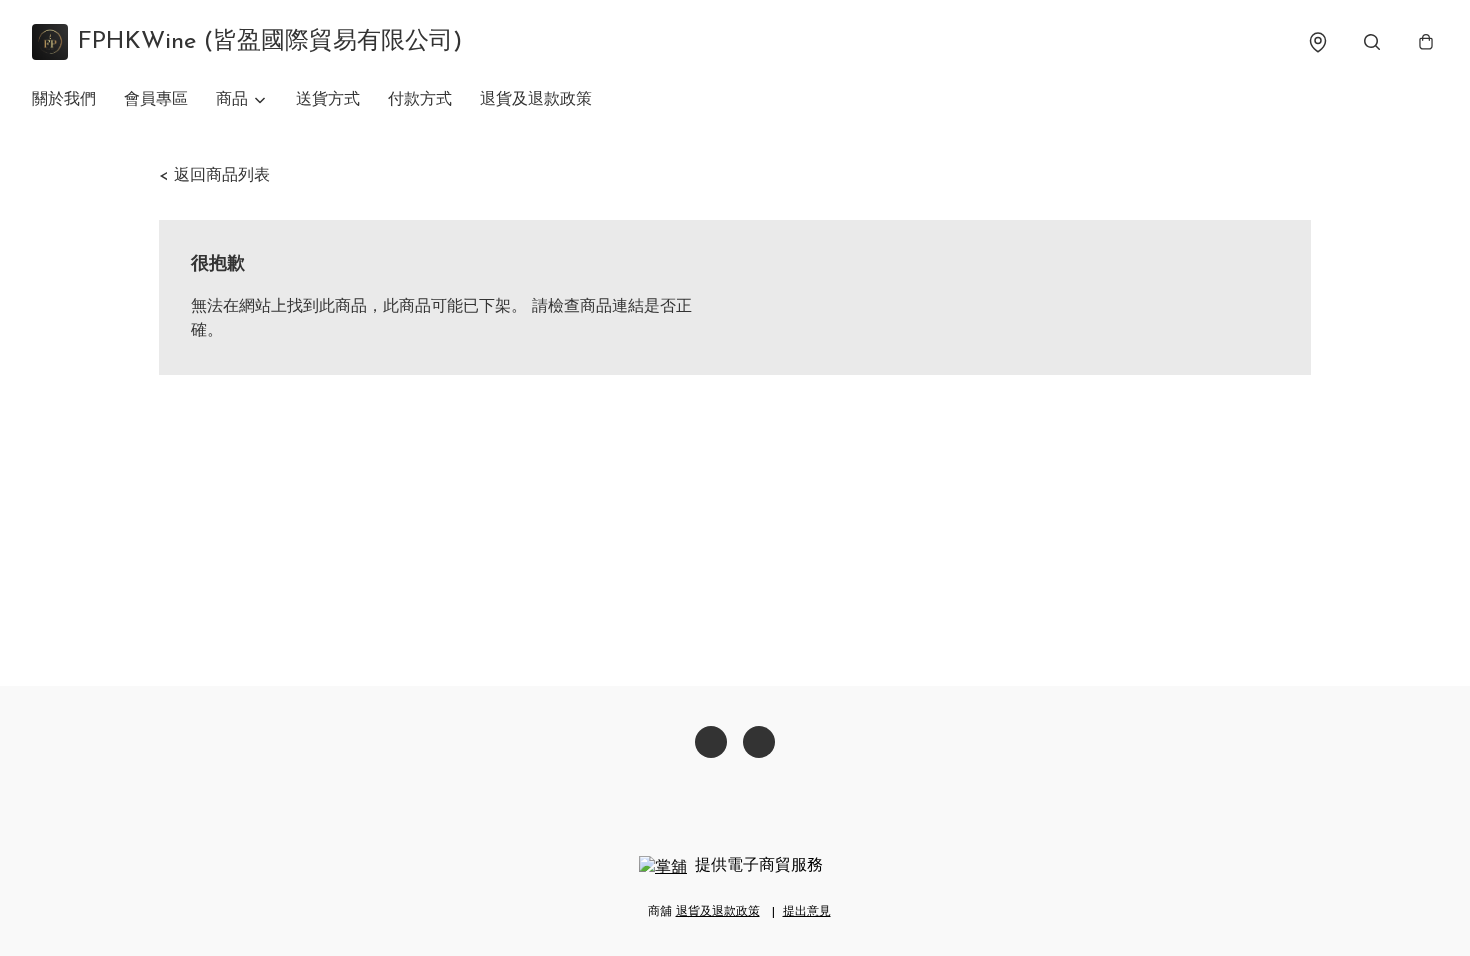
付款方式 (420, 100)
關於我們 (64, 100)
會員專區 (156, 100)
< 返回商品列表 (214, 176)
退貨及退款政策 (536, 100)
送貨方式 (328, 100)
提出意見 (807, 912)
